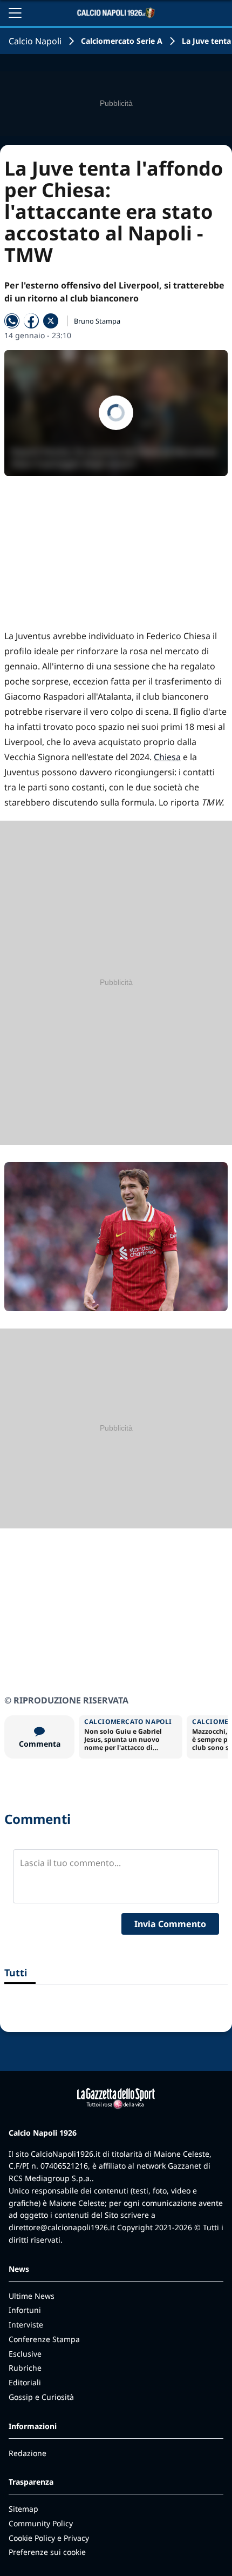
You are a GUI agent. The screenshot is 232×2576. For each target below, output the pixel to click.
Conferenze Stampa (44, 2339)
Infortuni (25, 2310)
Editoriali (25, 2382)
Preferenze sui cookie (47, 2552)
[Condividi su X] (51, 321)
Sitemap (23, 2509)
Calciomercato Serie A (122, 41)
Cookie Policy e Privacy (49, 2538)
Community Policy (41, 2523)
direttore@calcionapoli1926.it (62, 2227)
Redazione (28, 2453)
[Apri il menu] (15, 13)
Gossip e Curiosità (41, 2397)
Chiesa (167, 757)
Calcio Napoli (35, 41)
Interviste (26, 2325)
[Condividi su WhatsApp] (12, 321)
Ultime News (32, 2296)
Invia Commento (170, 1924)
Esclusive (25, 2354)
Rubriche (25, 2368)
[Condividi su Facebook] (31, 321)
